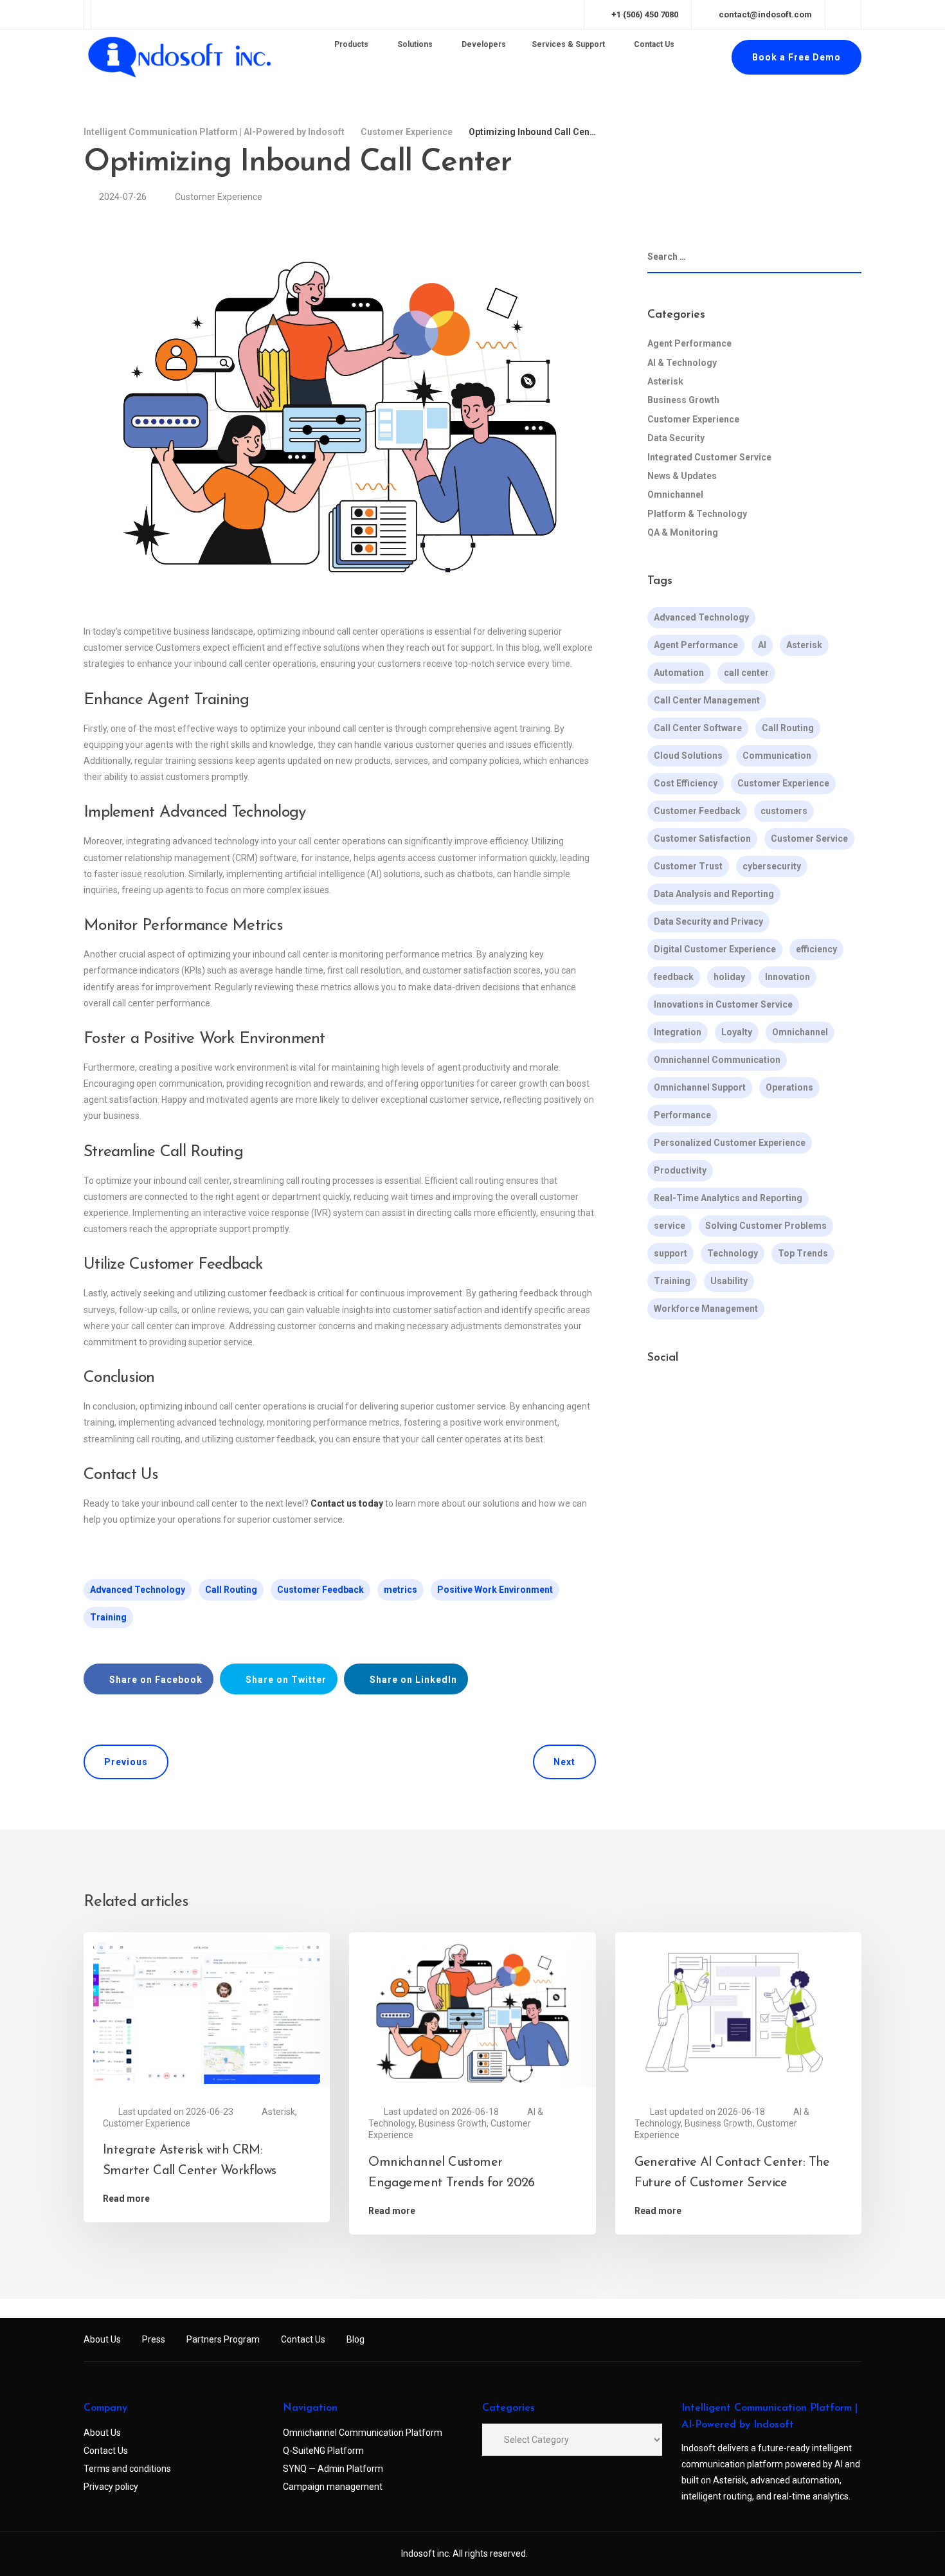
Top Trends (803, 1253)
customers (784, 811)
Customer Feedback (320, 1590)
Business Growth (683, 400)
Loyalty (737, 1032)
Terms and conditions (127, 2469)
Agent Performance (689, 343)
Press (154, 2339)
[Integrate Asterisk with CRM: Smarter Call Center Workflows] (207, 2012)
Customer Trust (688, 866)
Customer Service (809, 839)
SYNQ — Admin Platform (333, 2469)
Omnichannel (675, 494)
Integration (678, 1032)
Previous (126, 1762)
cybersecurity (772, 866)
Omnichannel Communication (717, 1060)
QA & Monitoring (683, 532)
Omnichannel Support (700, 1087)
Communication (777, 756)
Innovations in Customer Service (723, 1004)
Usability (729, 1281)
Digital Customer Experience (715, 949)
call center (746, 673)
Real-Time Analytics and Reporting (728, 1198)
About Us (102, 2339)
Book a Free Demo (797, 57)
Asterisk (665, 381)
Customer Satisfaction (702, 839)
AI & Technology (682, 363)
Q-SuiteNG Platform (323, 2451)
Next (564, 1762)
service (670, 1226)
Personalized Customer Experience (730, 1143)
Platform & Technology (697, 514)
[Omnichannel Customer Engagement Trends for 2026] (472, 2012)
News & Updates (682, 476)
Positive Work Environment (495, 1590)
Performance (682, 1115)
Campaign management (333, 2487)
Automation (679, 673)
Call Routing (231, 1590)
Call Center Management (707, 700)
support (670, 1253)
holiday (729, 977)
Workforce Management (706, 1309)
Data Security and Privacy (708, 921)
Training (108, 1617)
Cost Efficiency (686, 783)
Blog (355, 2339)
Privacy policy (111, 2487)
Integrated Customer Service (709, 457)
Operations (789, 1087)
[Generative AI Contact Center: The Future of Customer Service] (738, 2012)
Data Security (676, 438)
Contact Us (303, 2339)
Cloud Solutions (688, 756)
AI (762, 645)
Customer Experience (219, 197)
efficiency (816, 949)
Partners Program (223, 2339)
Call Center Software (698, 728)
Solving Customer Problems (766, 1226)
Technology (733, 1253)
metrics (401, 1590)
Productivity (680, 1170)
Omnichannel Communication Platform (363, 2433)
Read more (126, 2199)
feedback (674, 977)
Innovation (788, 977)
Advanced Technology (138, 1590)
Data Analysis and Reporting (714, 894)
